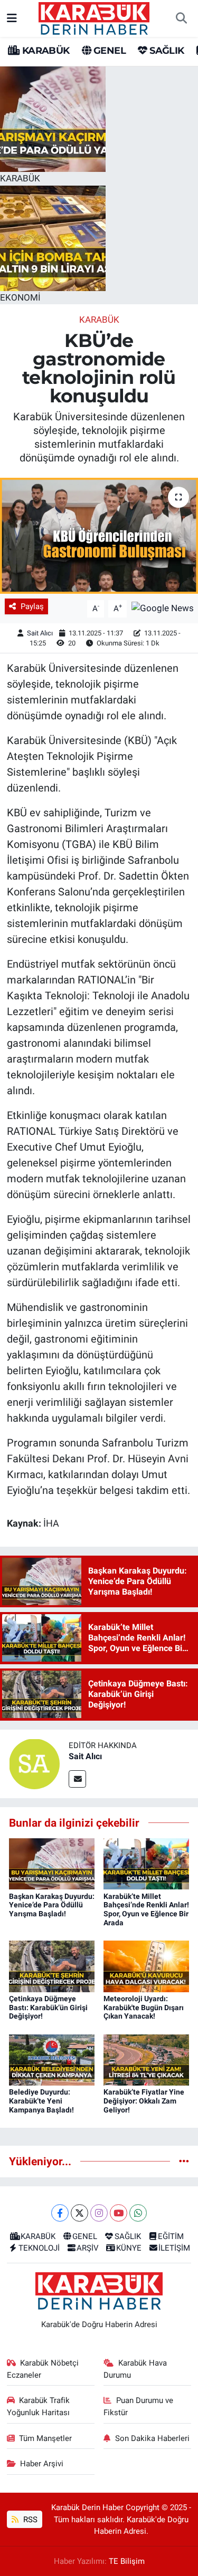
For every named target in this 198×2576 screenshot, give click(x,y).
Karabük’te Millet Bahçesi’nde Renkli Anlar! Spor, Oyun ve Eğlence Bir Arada (146, 1909)
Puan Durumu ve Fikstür (138, 2406)
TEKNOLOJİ (39, 2248)
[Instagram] (99, 2213)
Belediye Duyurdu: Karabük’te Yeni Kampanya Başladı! (41, 2101)
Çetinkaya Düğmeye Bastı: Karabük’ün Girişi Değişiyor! (48, 2008)
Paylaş (32, 606)
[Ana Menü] (12, 18)
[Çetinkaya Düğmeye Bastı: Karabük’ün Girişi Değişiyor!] (52, 1965)
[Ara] (181, 18)
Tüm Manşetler (45, 2438)
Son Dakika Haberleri (152, 2438)
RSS (29, 2520)
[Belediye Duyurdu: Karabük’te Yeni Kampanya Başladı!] (52, 2059)
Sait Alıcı (40, 633)
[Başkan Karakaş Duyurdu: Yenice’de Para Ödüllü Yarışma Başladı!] (52, 1863)
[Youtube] (119, 2213)
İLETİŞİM (174, 2248)
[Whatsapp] (138, 2213)
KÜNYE (129, 2248)
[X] (79, 2213)
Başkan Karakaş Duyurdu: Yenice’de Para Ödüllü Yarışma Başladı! (52, 1905)
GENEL (109, 51)
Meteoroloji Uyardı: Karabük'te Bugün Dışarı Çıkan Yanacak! (144, 2008)
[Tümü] (184, 2161)
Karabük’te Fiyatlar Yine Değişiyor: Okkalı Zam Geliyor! (144, 2101)
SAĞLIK (166, 51)
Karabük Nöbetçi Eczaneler (43, 2369)
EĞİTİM (171, 2236)
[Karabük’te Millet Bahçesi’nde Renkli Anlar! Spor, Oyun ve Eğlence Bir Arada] (146, 1863)
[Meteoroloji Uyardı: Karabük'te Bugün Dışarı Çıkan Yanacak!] (146, 1965)
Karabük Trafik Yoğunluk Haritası (39, 2406)
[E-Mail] (77, 1779)
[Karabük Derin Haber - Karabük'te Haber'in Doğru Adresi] (94, 17)
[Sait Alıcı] (34, 1763)
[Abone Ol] (163, 608)
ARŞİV (88, 2248)
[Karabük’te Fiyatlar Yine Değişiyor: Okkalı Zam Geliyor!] (146, 2059)
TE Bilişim (127, 2561)
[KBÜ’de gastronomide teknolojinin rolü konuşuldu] (99, 536)
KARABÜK (44, 51)
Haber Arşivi (42, 2464)
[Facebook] (60, 2213)
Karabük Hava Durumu (135, 2369)
